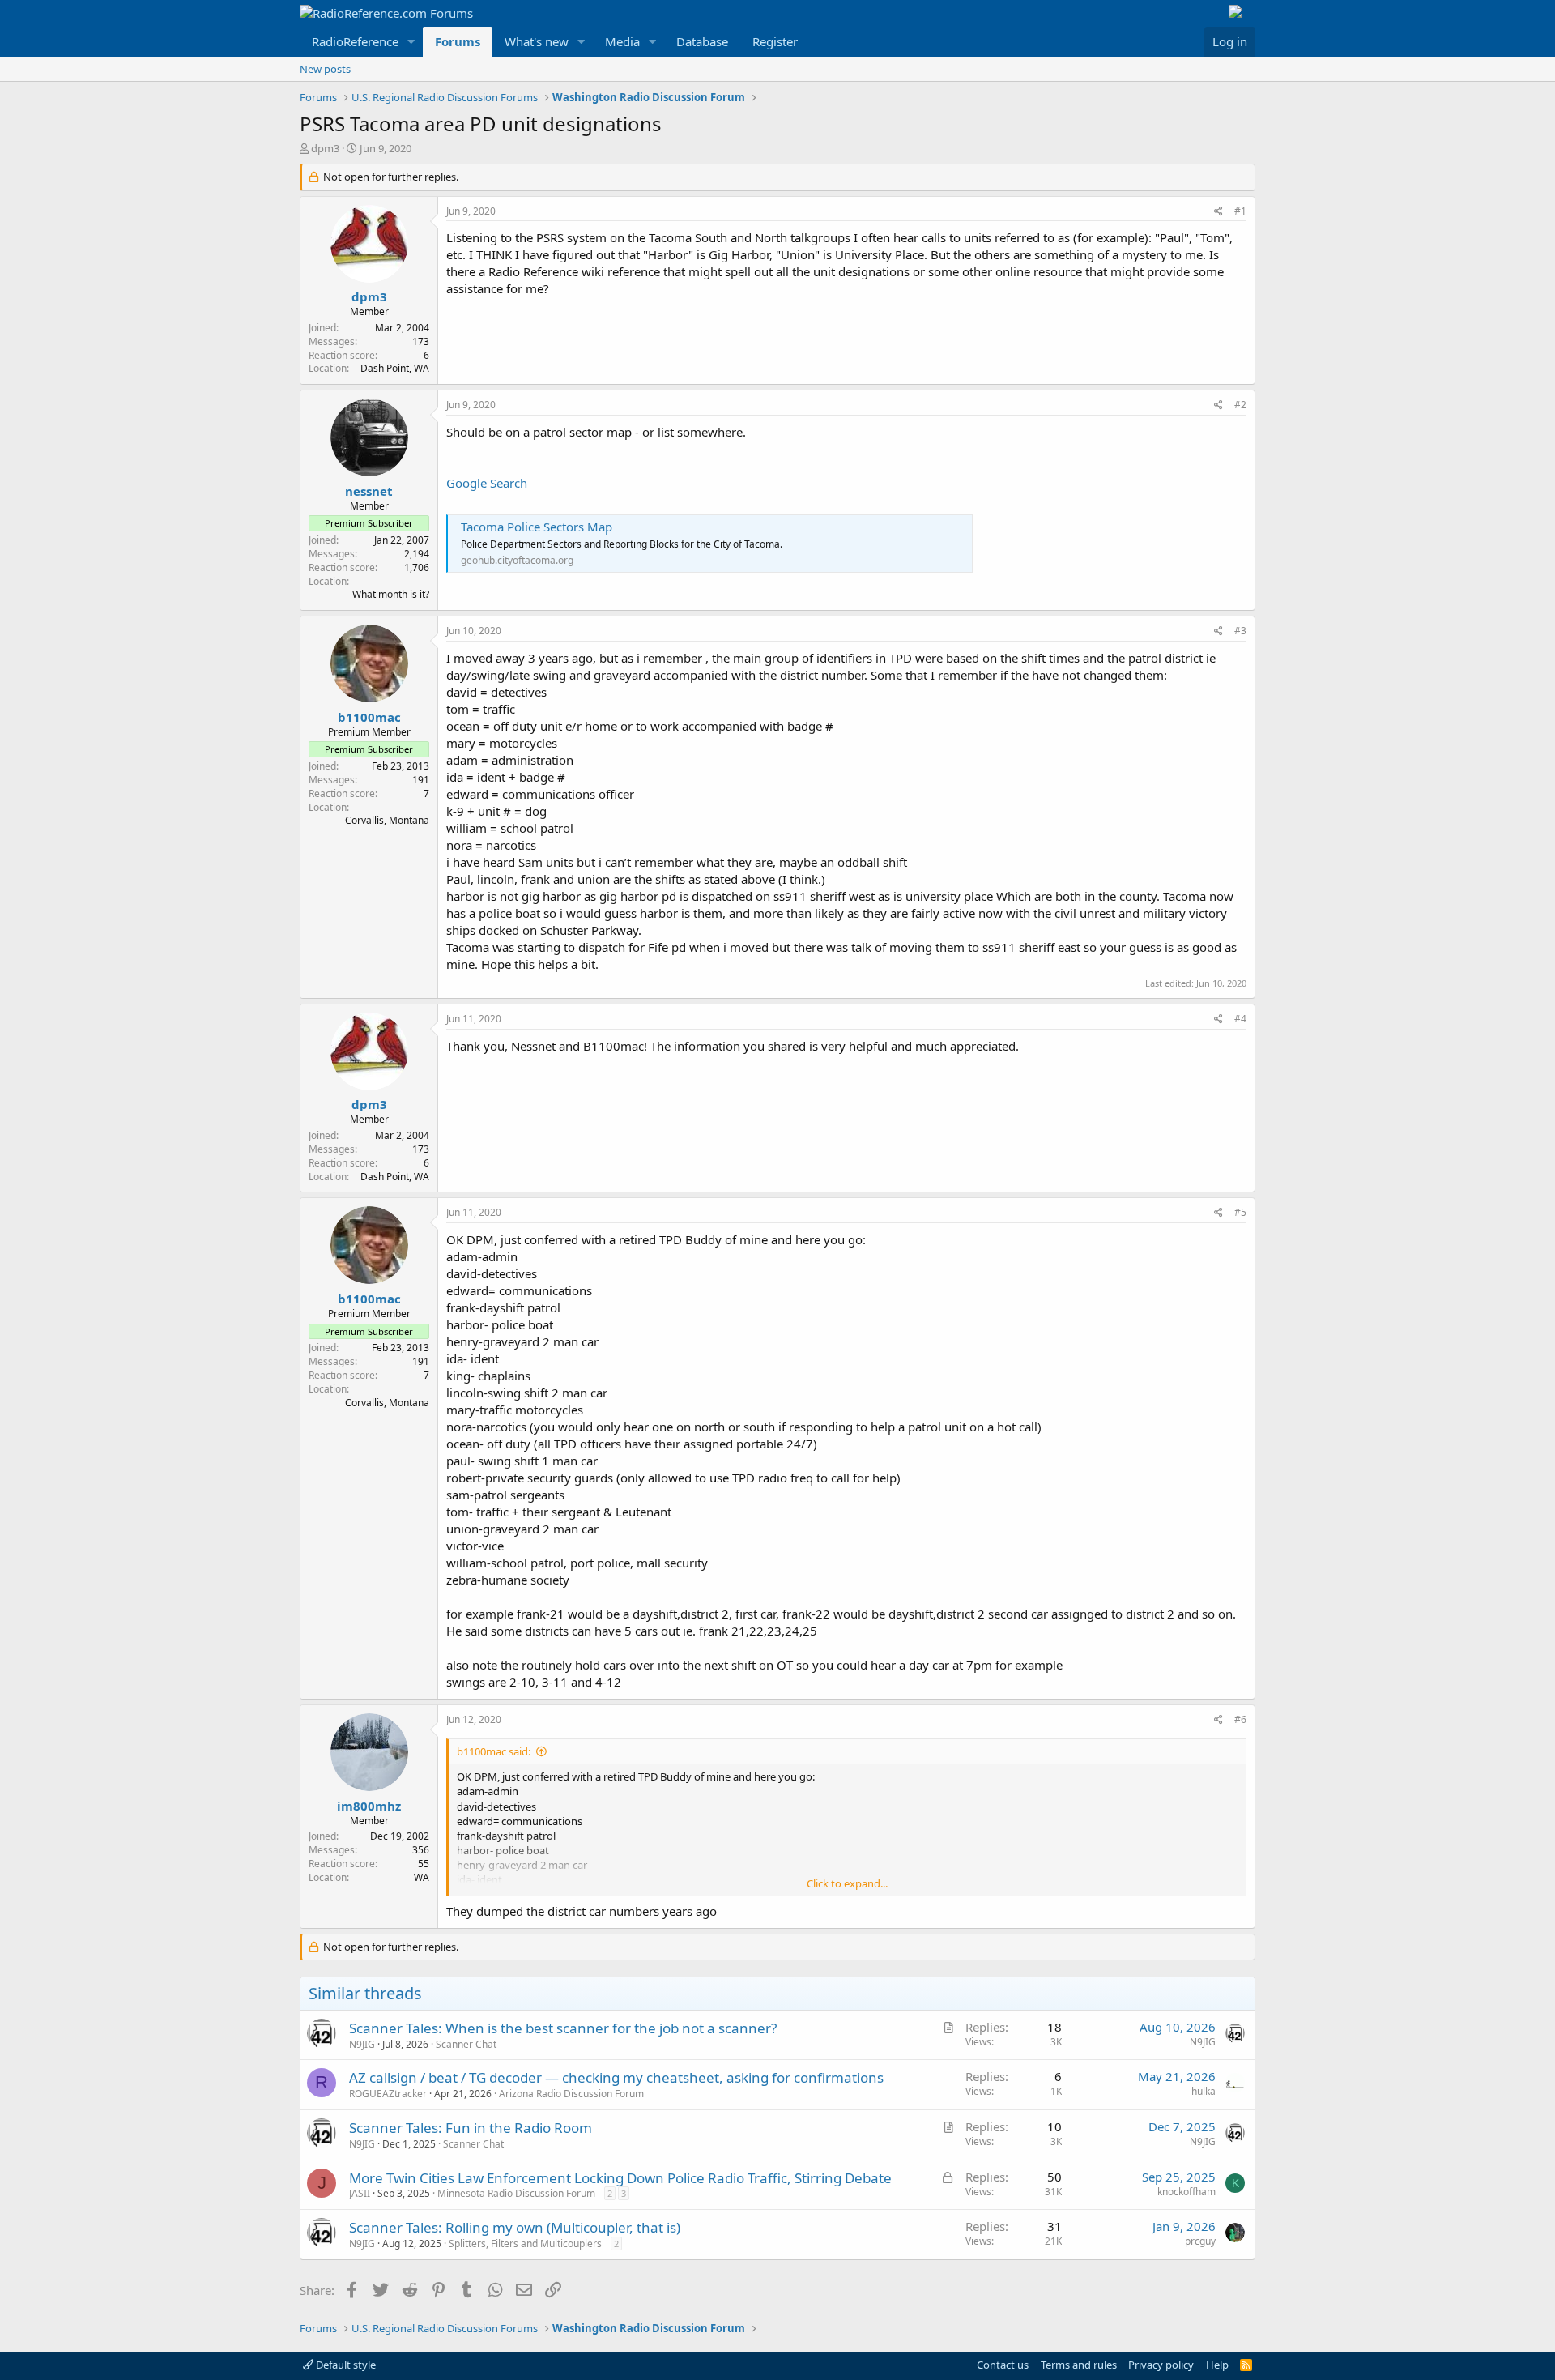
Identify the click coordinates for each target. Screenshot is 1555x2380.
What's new (537, 41)
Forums (458, 41)
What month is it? (391, 594)
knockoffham (1186, 2192)
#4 (1240, 1019)
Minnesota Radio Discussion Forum (516, 2193)
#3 (1240, 631)
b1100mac (369, 717)
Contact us (1003, 2365)
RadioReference (355, 41)
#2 (1240, 405)
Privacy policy (1161, 2365)
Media (622, 41)
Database (702, 41)
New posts (325, 69)
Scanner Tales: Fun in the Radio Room (471, 2128)
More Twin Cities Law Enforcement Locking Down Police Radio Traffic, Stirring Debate (620, 2178)
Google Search (487, 483)
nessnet (369, 491)
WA (422, 1877)
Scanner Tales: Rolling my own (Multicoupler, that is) (515, 2227)
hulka (1204, 2091)
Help (1217, 2365)
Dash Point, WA (395, 368)
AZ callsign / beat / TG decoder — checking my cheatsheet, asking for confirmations (616, 2077)
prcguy (1200, 2241)
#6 (1240, 1719)
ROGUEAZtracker (388, 2094)
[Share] (1218, 212)
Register (775, 41)
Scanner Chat (466, 2044)
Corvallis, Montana (387, 820)
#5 (1240, 1212)
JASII (360, 2193)
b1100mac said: (494, 1751)
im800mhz (369, 1806)
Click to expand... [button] (847, 1883)
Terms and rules (1079, 2365)
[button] (411, 42)
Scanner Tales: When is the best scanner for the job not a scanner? (563, 2028)
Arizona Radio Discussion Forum (571, 2094)
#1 (1240, 211)
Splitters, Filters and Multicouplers (525, 2244)
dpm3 (325, 148)
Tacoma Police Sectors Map (537, 527)
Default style (345, 2365)
